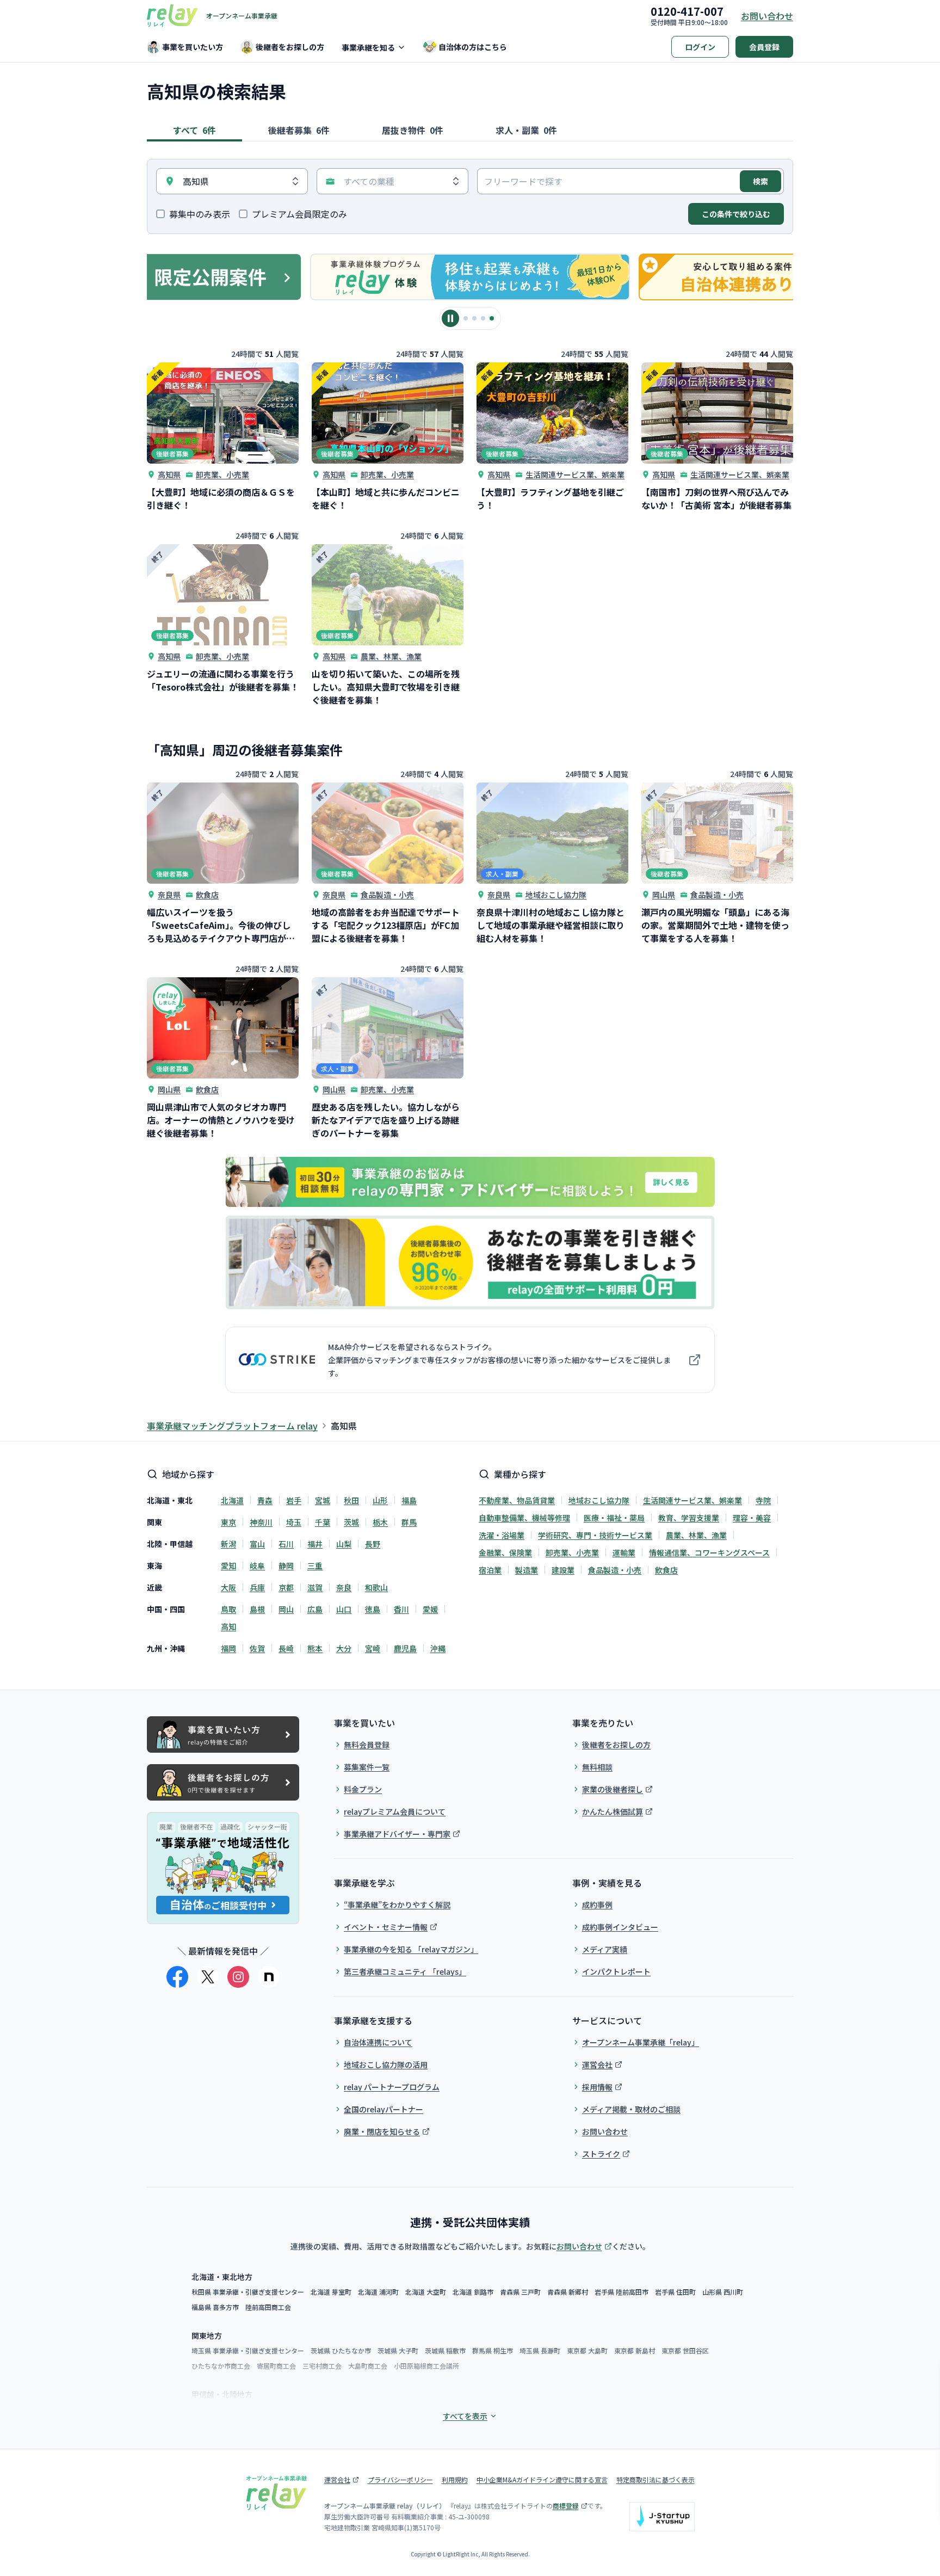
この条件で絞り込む (736, 214)
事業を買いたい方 (193, 47)
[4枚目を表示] (492, 318)
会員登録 (764, 47)
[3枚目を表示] (483, 318)
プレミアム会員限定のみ (299, 214)
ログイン (700, 47)
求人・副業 (526, 130)
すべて (194, 130)
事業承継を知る (368, 47)
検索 (760, 181)
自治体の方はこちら (473, 47)
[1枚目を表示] (466, 318)
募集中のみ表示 (200, 214)
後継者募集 (299, 130)
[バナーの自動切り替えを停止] (450, 318)
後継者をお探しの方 (290, 47)
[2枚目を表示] (474, 318)
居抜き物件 (413, 130)
